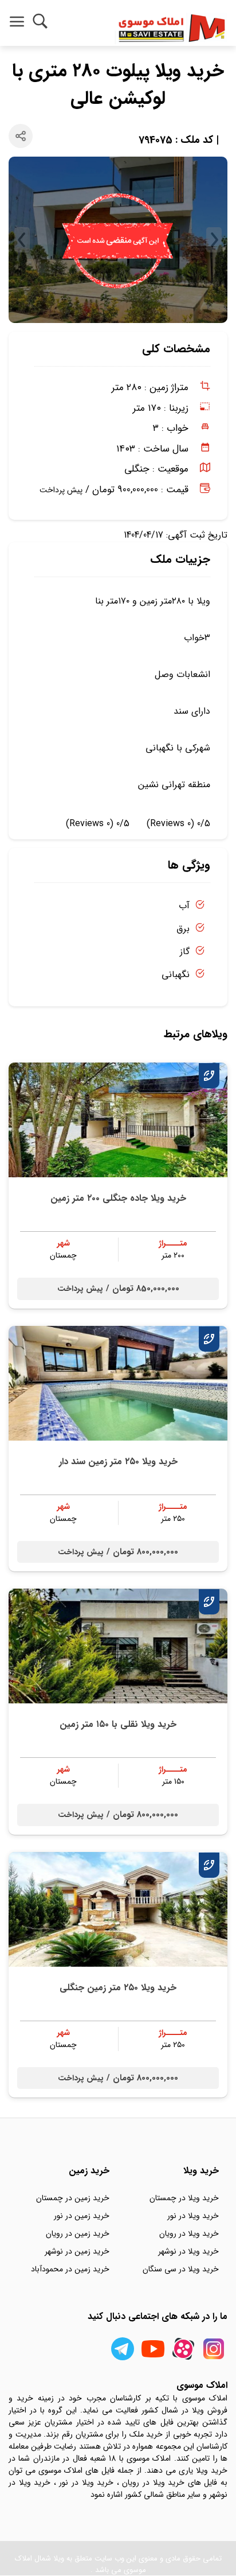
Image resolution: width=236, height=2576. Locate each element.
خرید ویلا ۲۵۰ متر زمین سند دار (118, 1462)
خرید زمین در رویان (78, 2233)
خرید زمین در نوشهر (77, 2251)
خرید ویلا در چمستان (184, 2198)
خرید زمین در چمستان (73, 2198)
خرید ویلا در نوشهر (188, 2251)
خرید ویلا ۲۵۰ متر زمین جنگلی (118, 1988)
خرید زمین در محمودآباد (70, 2269)
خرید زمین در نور (82, 2216)
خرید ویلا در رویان (189, 2233)
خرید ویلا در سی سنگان (181, 2269)
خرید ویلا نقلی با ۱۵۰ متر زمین (118, 1724)
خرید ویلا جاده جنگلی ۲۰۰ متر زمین (118, 1198)
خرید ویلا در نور (193, 2216)
